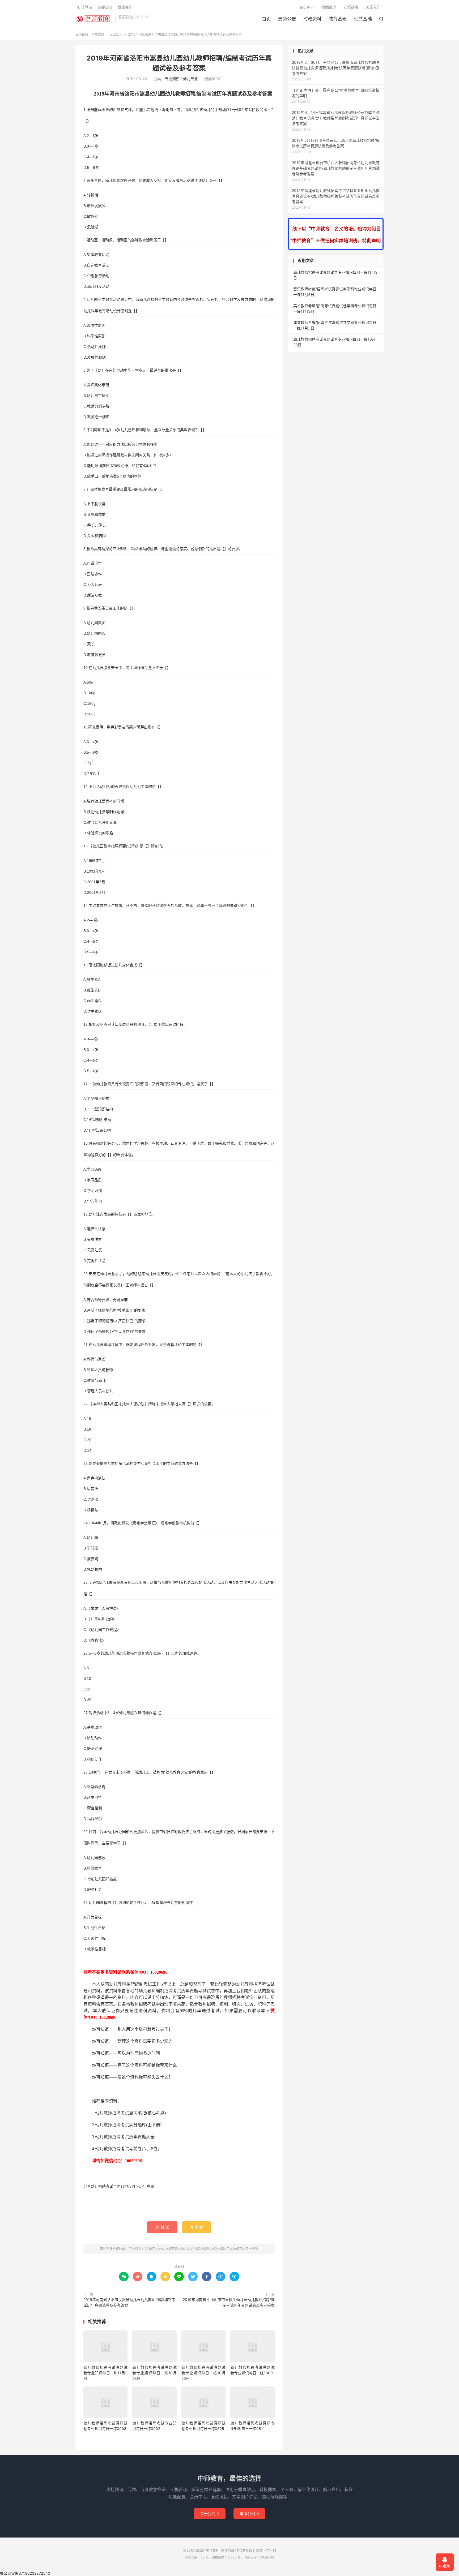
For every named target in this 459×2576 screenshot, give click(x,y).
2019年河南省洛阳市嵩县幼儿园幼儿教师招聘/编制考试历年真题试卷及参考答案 (201, 2249)
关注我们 (373, 7)
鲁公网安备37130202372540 (25, 2573)
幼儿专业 (190, 79)
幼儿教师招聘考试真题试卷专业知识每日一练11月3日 (105, 2373)
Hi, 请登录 (84, 7)
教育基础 (338, 19)
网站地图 (228, 2550)
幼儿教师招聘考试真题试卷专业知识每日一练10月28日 (154, 2373)
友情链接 (351, 7)
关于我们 (210, 2513)
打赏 (197, 2227)
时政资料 (312, 19)
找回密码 (329, 7)
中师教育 (94, 19)
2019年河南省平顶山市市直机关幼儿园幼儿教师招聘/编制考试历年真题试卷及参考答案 (229, 2302)
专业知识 (116, 34)
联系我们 (249, 2513)
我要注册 (105, 7)
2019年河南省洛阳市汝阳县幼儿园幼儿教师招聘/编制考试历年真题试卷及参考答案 (129, 2302)
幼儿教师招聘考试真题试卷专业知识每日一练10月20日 (203, 2373)
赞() (162, 2227)
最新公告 (287, 19)
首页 (266, 19)
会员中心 (307, 7)
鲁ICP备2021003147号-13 (256, 2550)
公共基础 (363, 19)
